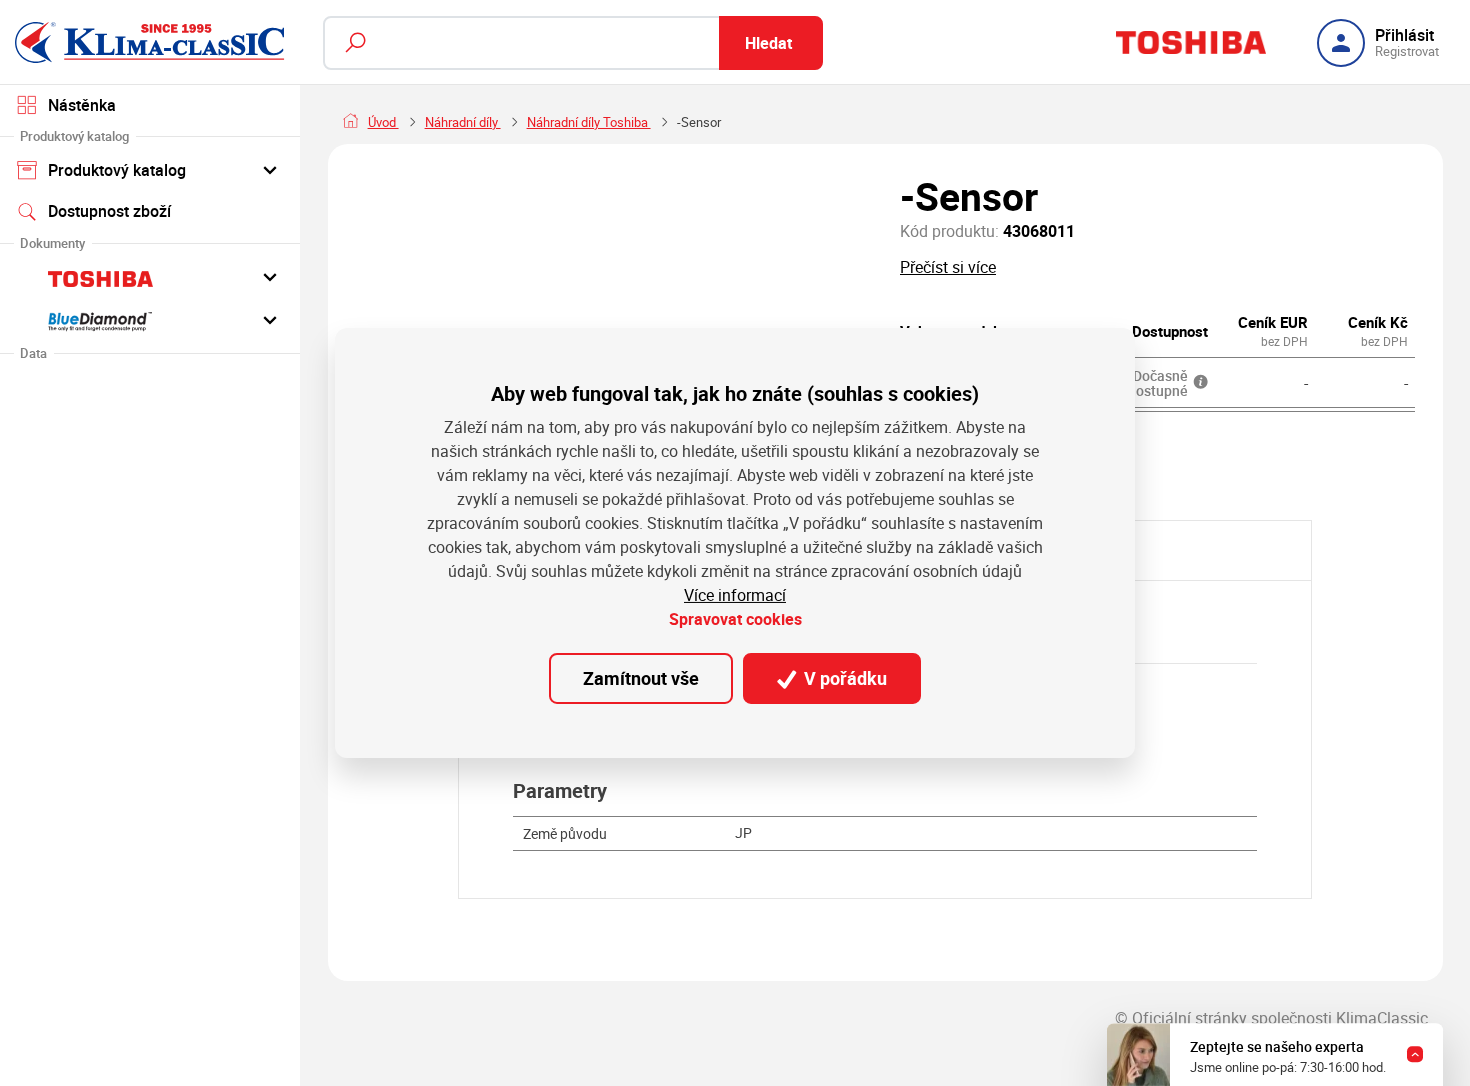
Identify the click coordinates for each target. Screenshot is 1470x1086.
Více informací (735, 595)
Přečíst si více (948, 267)
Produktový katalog (117, 170)
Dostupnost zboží (109, 211)
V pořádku (843, 678)
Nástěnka (82, 105)
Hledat (768, 43)
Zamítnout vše (641, 678)
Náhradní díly (463, 122)
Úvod (383, 122)
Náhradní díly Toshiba (589, 122)
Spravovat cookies (735, 619)
